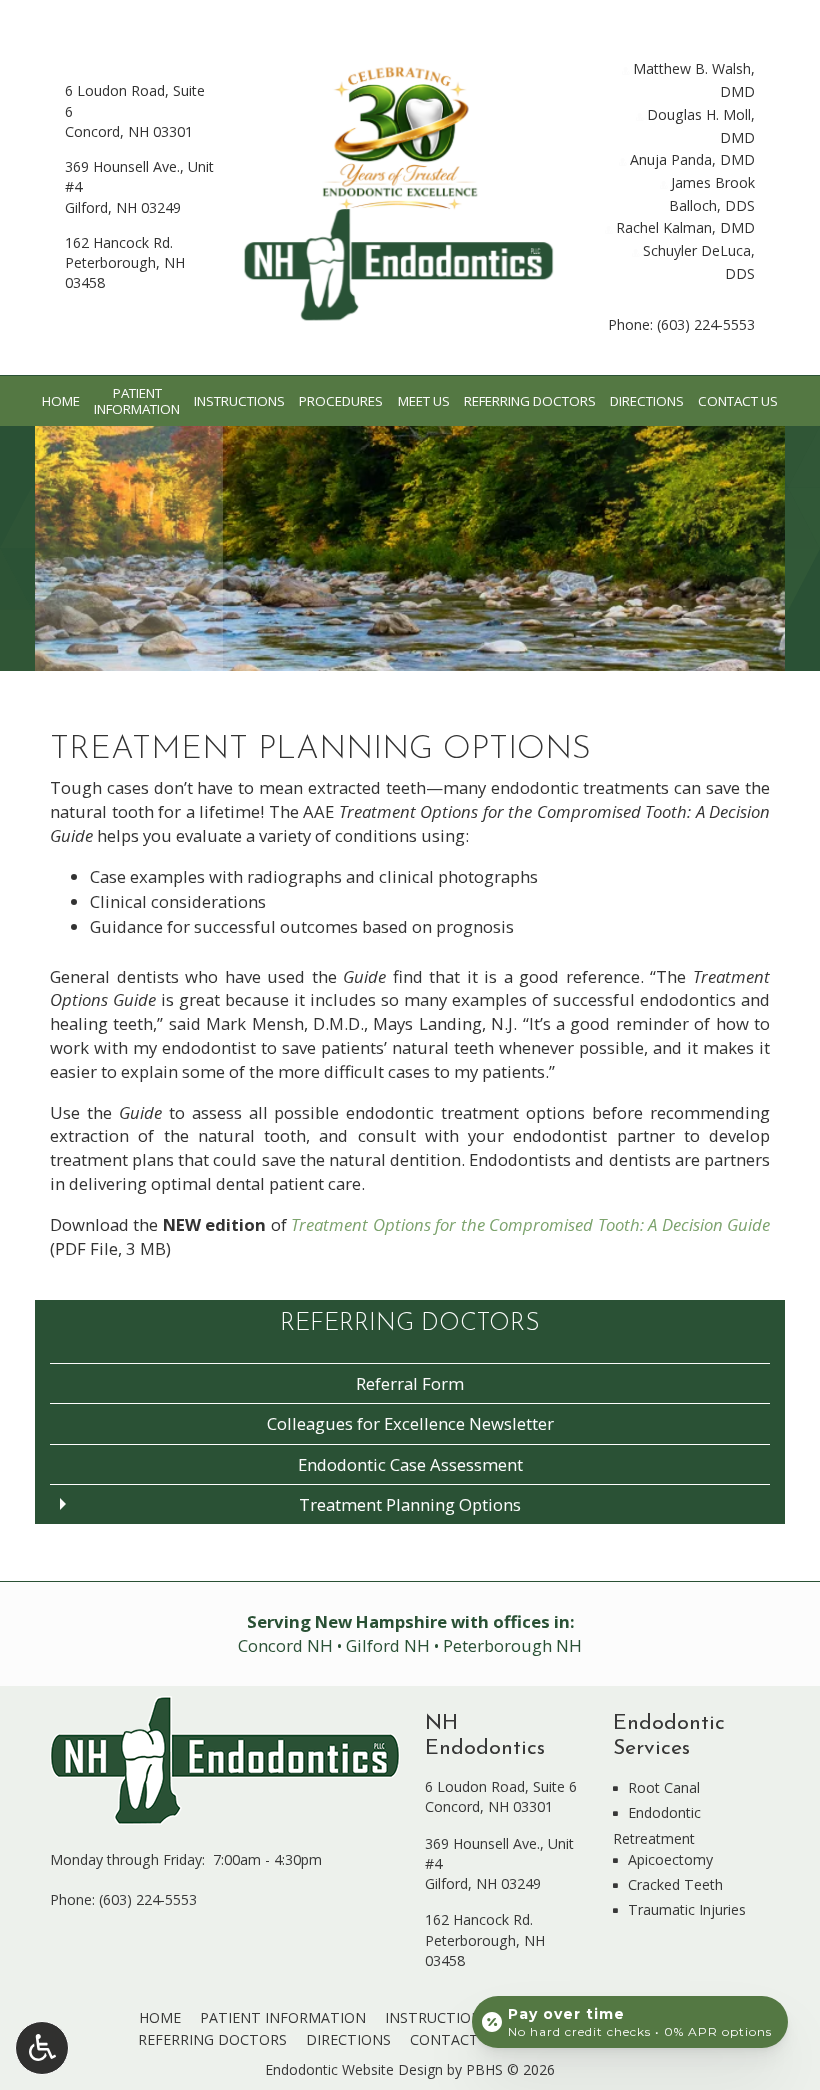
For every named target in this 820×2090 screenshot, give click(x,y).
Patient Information (283, 2017)
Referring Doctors (530, 401)
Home (61, 401)
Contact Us (738, 401)
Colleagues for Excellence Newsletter (410, 1423)
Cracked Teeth (675, 1884)
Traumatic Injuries (687, 1909)
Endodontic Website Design (354, 2069)
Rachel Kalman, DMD (683, 227)
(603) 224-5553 (706, 324)
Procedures (341, 401)
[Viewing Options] (42, 2048)
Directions (647, 401)
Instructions (239, 401)
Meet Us (424, 401)
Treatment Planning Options (410, 1504)
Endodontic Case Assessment (410, 1464)
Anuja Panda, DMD (690, 159)
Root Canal (664, 1787)
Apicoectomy (670, 1859)
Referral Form (410, 1383)
